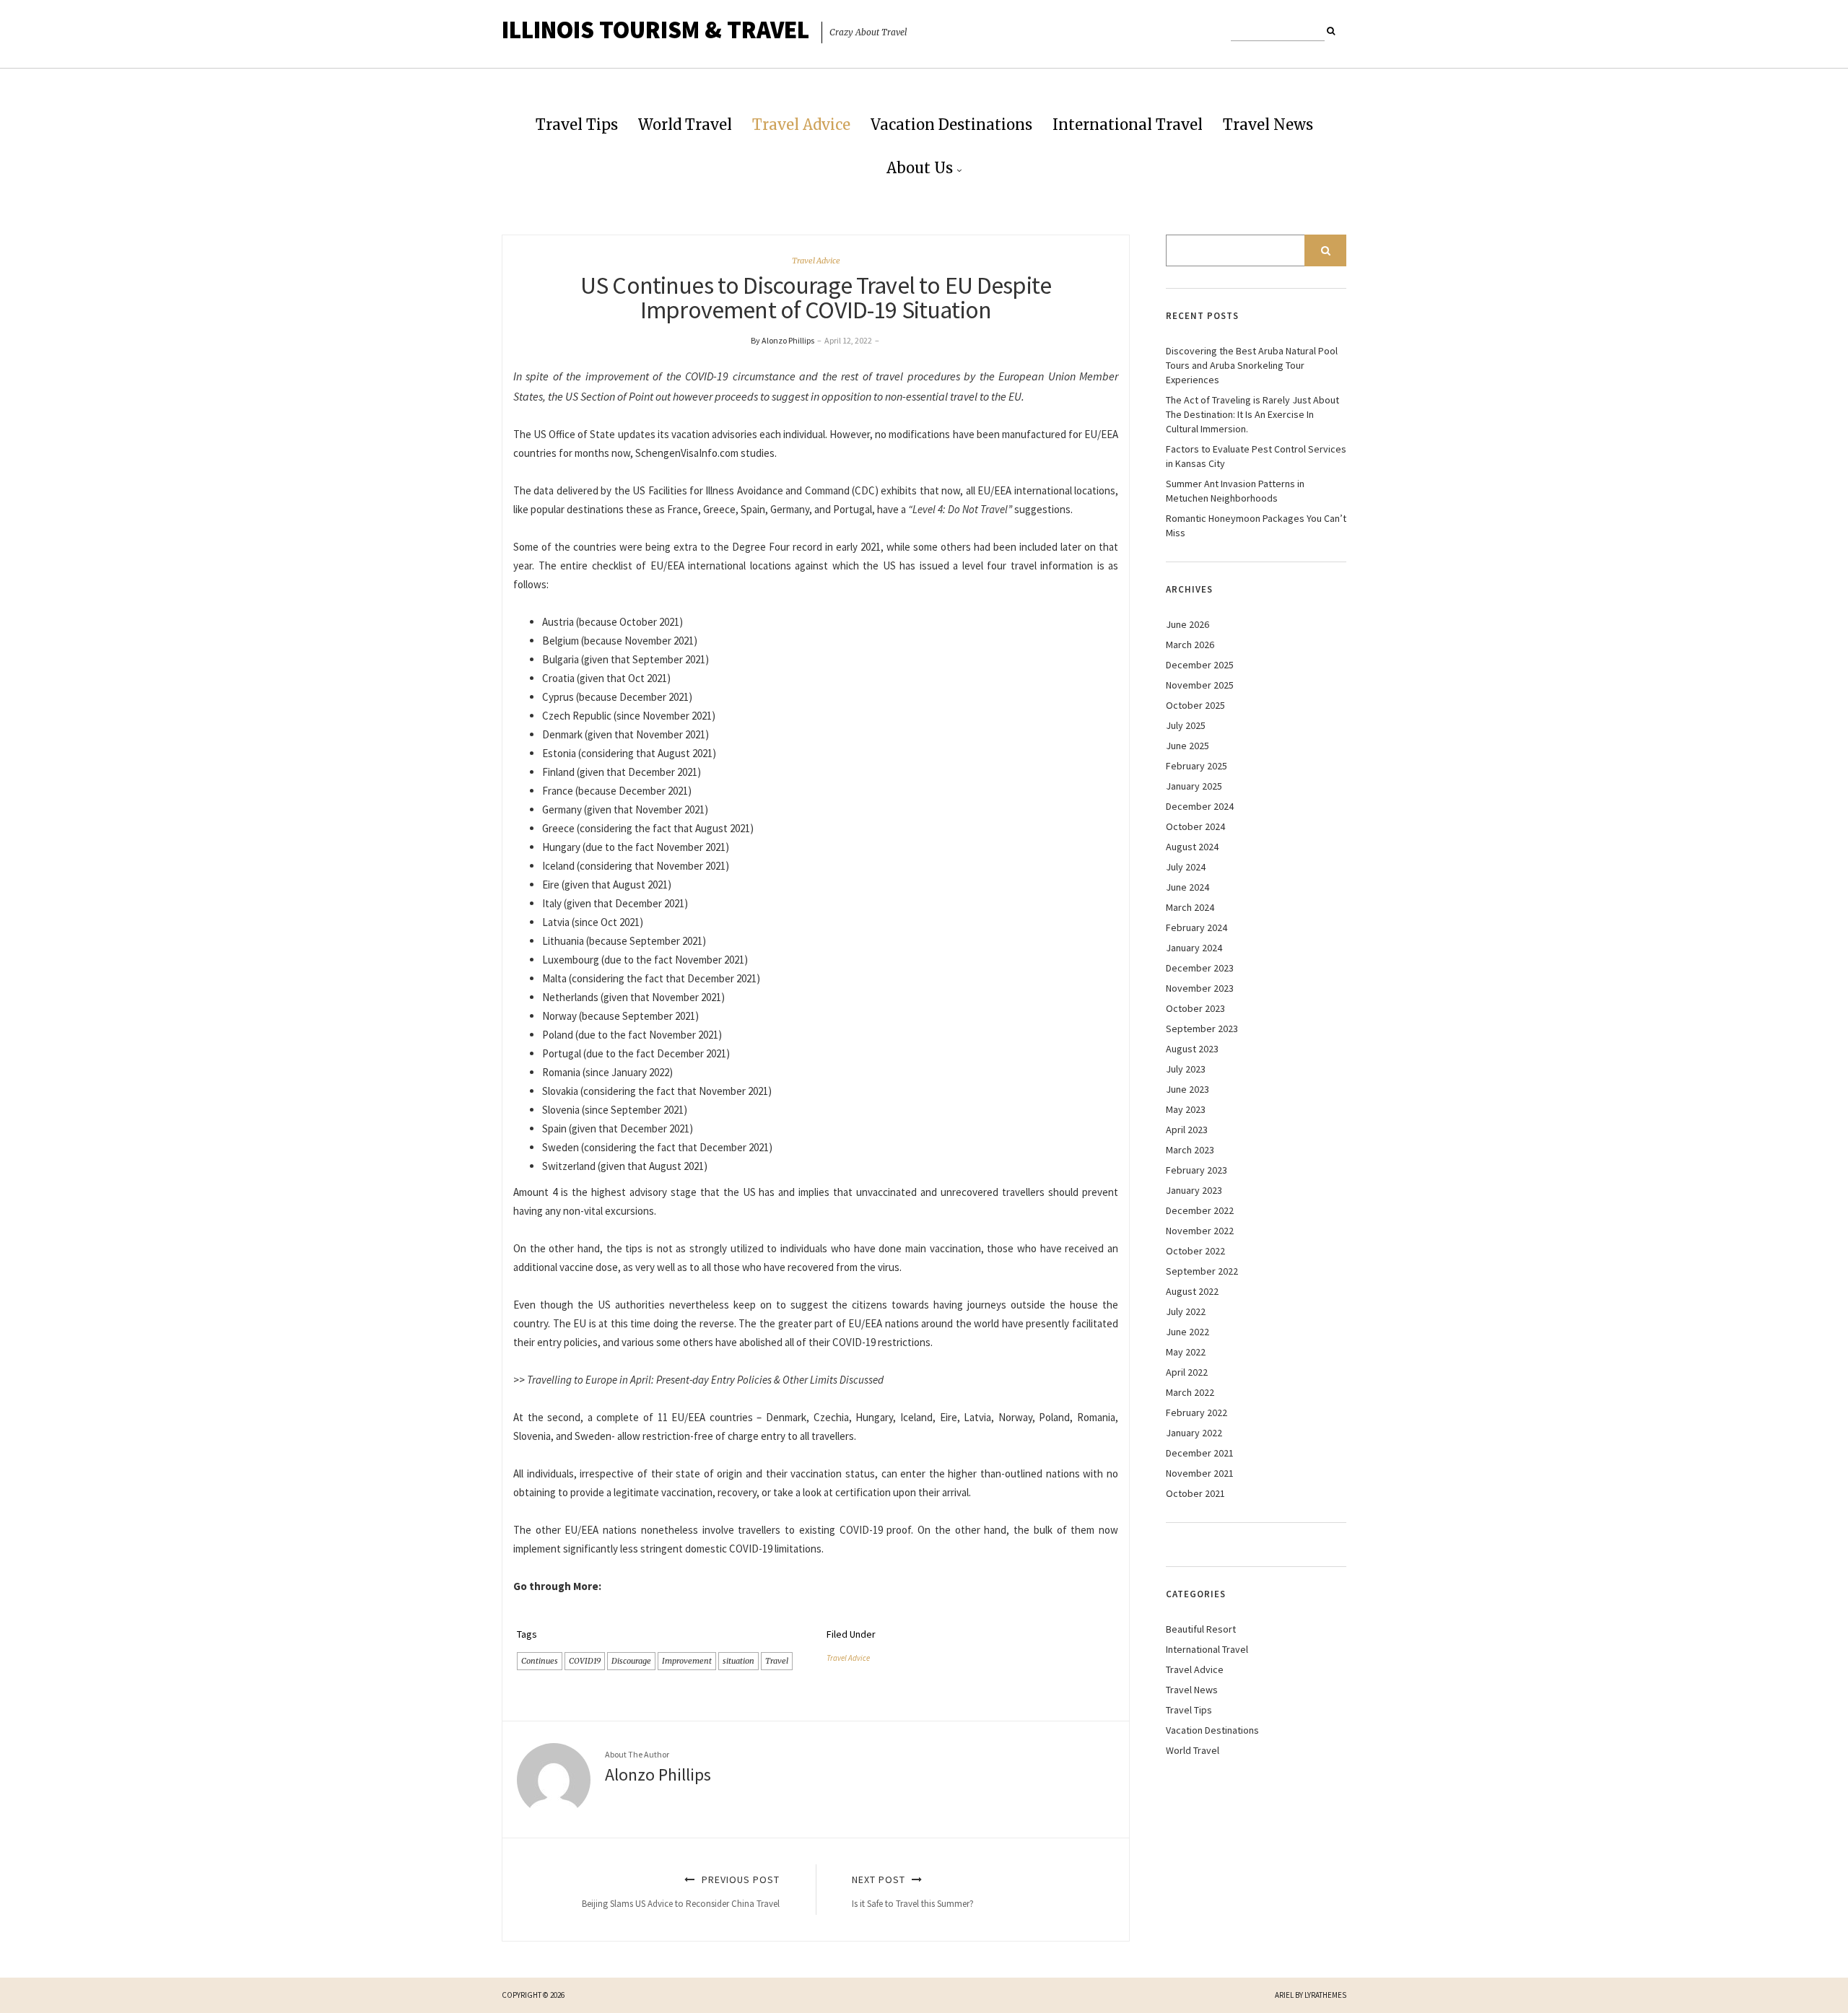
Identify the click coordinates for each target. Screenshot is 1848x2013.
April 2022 (1187, 1372)
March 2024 (1190, 907)
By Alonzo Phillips (783, 340)
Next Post (913, 1891)
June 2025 (1187, 746)
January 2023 (1194, 1190)
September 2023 (1202, 1029)
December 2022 (1200, 1210)
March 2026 (1190, 645)
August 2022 (1192, 1291)
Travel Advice (801, 125)
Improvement (687, 1661)
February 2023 (1197, 1170)
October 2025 (1195, 705)
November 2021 (1200, 1473)
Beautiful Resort (1201, 1629)
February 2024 (1197, 927)
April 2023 (1187, 1130)
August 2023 (1192, 1049)
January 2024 (1194, 948)
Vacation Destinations (951, 125)
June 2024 (1187, 887)
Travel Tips (577, 125)
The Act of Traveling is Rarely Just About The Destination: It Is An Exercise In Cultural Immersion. (1252, 414)
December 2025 (1200, 665)
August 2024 (1192, 847)
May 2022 (1186, 1352)
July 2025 (1186, 725)
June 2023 (1187, 1089)
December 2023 (1200, 968)
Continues (540, 1661)
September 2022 (1202, 1271)
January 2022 (1194, 1433)
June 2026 (1187, 624)
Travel (777, 1661)
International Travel (1128, 125)
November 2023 (1200, 988)
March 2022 (1190, 1392)
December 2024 (1200, 806)
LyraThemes (1325, 1995)
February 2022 (1197, 1412)
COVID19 (585, 1661)
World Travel (685, 125)
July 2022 (1186, 1311)
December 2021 (1200, 1453)
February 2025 (1197, 766)
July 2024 (1186, 867)
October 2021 (1195, 1493)
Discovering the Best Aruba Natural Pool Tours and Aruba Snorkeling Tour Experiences (1252, 365)
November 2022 (1200, 1231)
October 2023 (1195, 1008)
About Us (920, 168)
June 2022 (1187, 1332)
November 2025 (1200, 685)
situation (738, 1661)
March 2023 (1190, 1150)
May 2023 (1186, 1109)
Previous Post (681, 1891)
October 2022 (1195, 1251)
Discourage (631, 1661)
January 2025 (1194, 786)
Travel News (1268, 125)
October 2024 (1195, 826)
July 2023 (1186, 1069)
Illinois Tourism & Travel (655, 30)
